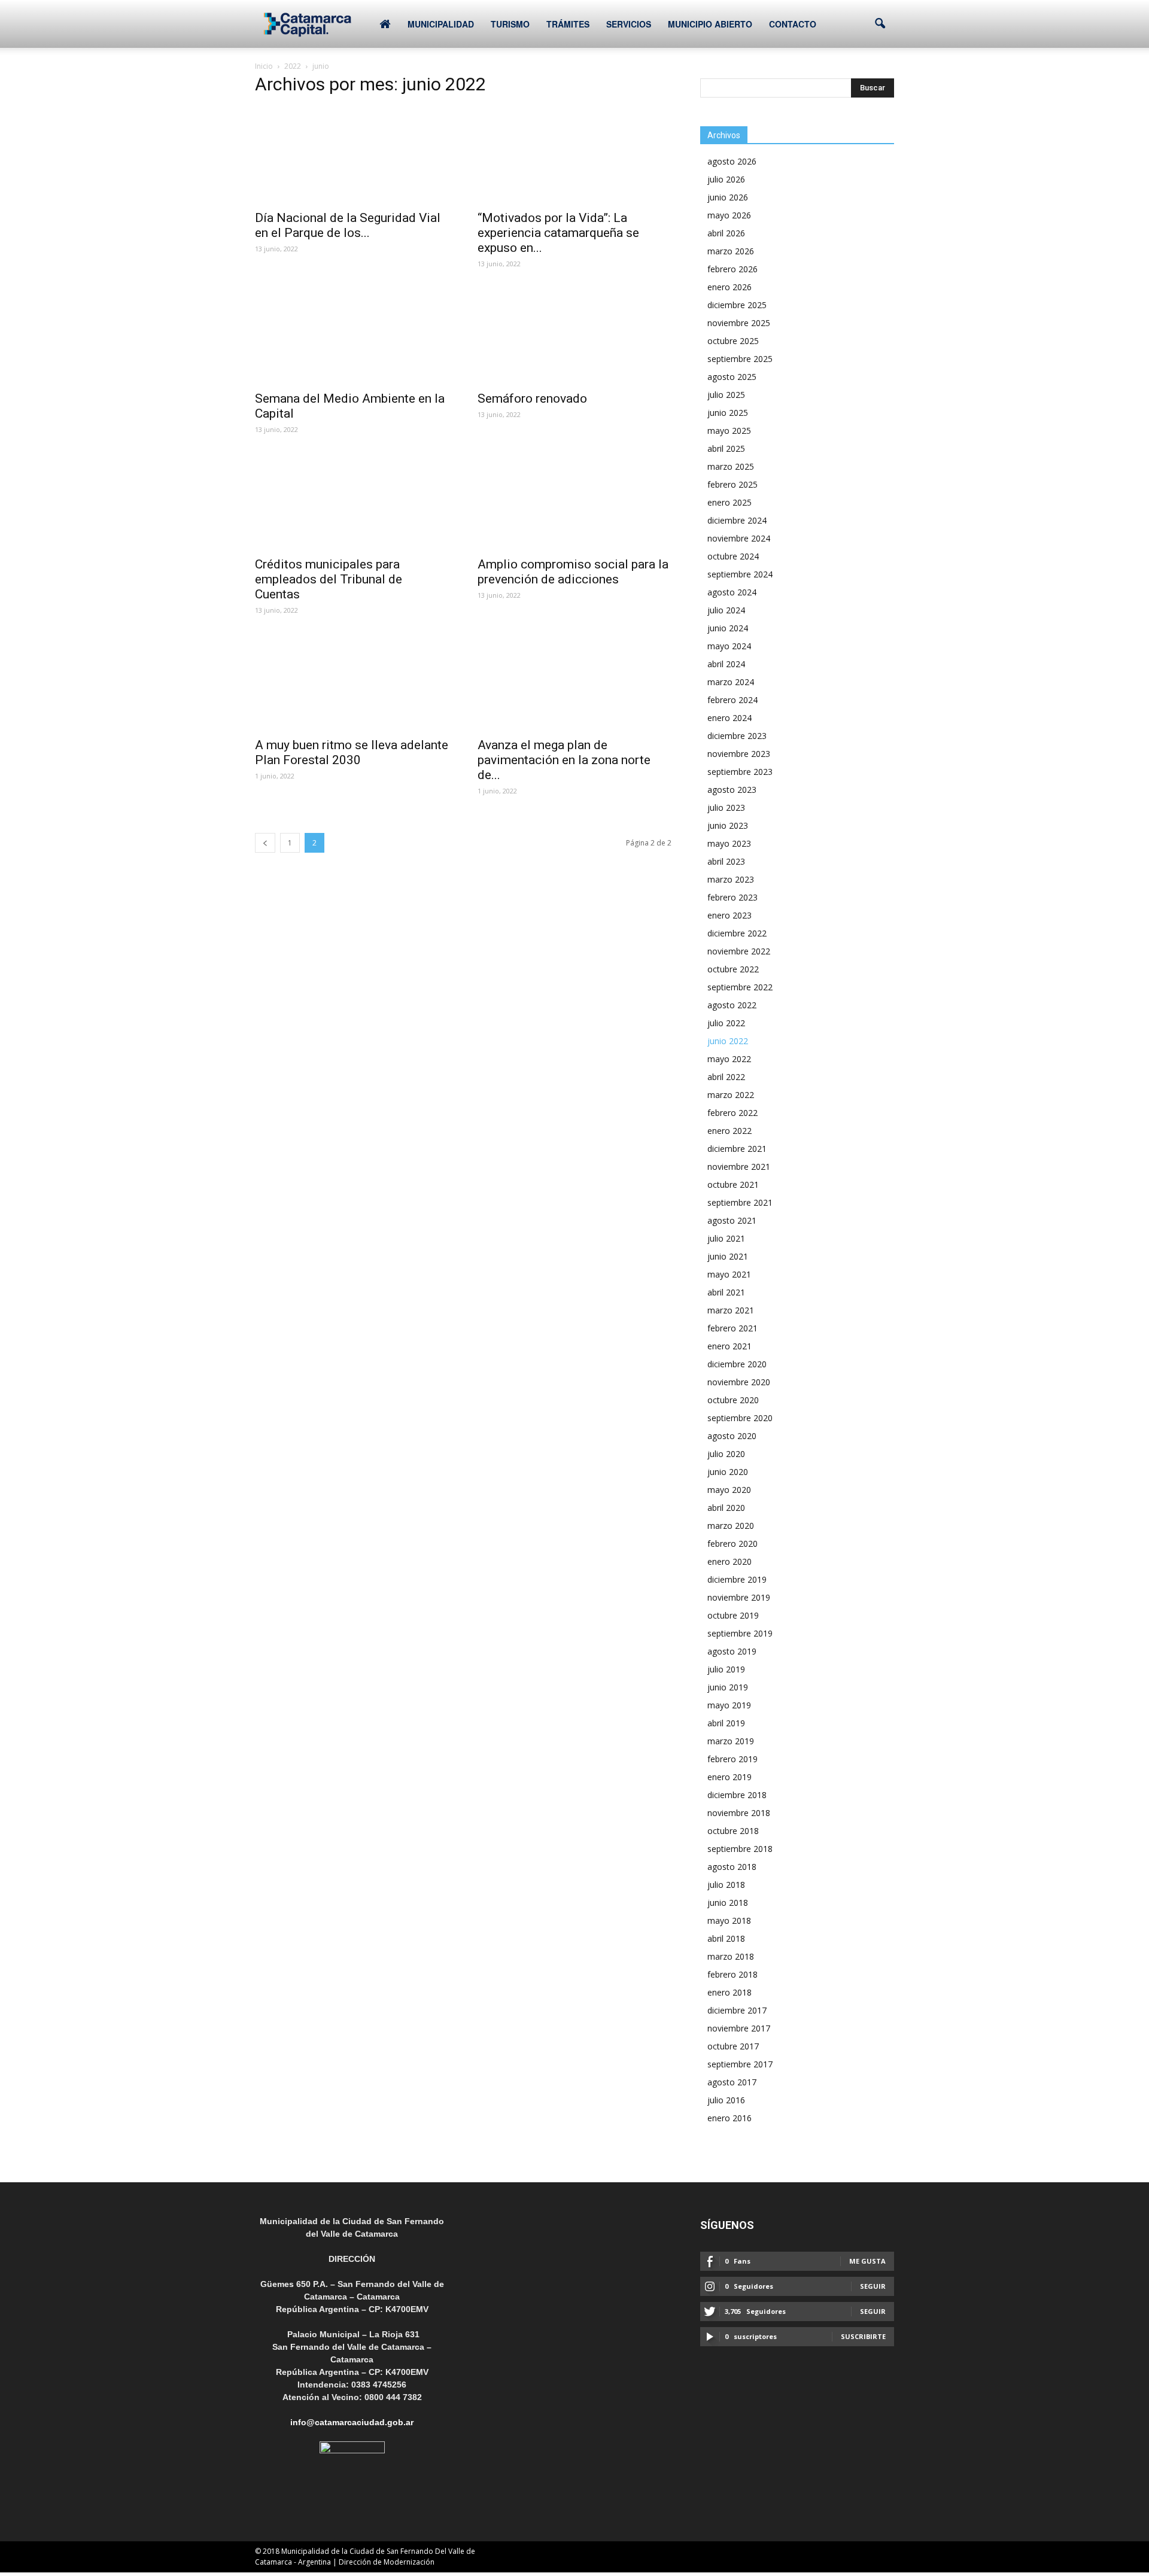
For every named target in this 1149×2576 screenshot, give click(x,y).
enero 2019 (729, 1777)
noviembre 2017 (739, 2028)
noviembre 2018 (739, 1813)
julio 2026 (726, 179)
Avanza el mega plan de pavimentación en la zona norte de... (564, 760)
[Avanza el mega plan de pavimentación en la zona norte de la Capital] (574, 682)
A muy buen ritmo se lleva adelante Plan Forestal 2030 (352, 752)
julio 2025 (726, 395)
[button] (880, 24)
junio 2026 (728, 197)
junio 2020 (728, 1472)
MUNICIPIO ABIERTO (710, 24)
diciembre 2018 (737, 1795)
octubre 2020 (733, 1400)
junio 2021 (728, 1256)
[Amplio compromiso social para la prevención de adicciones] (574, 501)
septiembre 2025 (740, 359)
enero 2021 (729, 1346)
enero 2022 (729, 1131)
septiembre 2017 (740, 2064)
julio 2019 (726, 1669)
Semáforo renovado (532, 399)
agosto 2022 (732, 1005)
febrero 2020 (732, 1544)
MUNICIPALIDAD (441, 24)
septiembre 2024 (740, 574)
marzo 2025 (731, 466)
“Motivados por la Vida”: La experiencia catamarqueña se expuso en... (558, 233)
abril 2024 (726, 664)
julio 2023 (726, 808)
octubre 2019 (733, 1615)
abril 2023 (726, 861)
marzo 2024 (731, 682)
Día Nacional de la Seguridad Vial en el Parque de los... (348, 225)
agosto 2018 (732, 1867)
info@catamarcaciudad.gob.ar (352, 2422)
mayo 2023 (729, 843)
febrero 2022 (732, 1113)
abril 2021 (726, 1292)
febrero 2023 (732, 897)
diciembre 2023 (737, 736)
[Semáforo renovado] (574, 336)
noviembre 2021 (739, 1167)
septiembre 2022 (740, 987)
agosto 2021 (732, 1220)
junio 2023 (728, 825)
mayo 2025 (729, 431)
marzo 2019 (731, 1741)
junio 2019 (728, 1687)
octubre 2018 (733, 1831)
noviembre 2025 (739, 323)
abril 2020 (726, 1508)
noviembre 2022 (739, 951)
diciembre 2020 (737, 1364)
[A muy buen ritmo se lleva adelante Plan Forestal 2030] (352, 682)
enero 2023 (729, 915)
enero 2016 (729, 2118)
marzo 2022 (731, 1095)
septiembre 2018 (740, 1849)
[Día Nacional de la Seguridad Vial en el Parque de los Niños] (352, 155)
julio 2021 (726, 1238)
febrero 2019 (732, 1759)
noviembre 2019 (739, 1597)
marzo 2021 (731, 1310)
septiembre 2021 (740, 1202)
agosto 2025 (732, 377)
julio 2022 (726, 1023)
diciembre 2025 (737, 305)
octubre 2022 (733, 969)
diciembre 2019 (737, 1579)
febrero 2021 (732, 1328)
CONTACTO (793, 24)
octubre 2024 (733, 556)
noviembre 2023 (739, 754)
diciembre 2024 (737, 520)
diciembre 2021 (737, 1149)
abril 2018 (726, 1938)
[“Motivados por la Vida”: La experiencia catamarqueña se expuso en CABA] (574, 155)
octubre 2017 (733, 2046)
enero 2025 (729, 502)
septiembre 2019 (740, 1633)
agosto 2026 (732, 161)
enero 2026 (729, 287)
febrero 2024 (732, 700)
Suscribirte (863, 2336)
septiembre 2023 (740, 772)
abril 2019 (726, 1723)
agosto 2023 (732, 790)
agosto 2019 (732, 1651)
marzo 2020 (731, 1526)
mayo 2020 (729, 1490)
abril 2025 (726, 448)
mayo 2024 (729, 646)
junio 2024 (728, 628)
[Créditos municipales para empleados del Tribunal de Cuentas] (352, 501)
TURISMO (510, 24)
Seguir (873, 2286)
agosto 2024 (732, 592)
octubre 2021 (733, 1184)
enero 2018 (729, 1992)
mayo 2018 (729, 1920)
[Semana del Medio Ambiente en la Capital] (352, 336)
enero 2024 (729, 718)
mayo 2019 (729, 1705)
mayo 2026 (729, 215)
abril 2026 (726, 233)
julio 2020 (726, 1454)
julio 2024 (726, 610)
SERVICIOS (629, 24)
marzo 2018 (731, 1956)
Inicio (264, 66)
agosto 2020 (732, 1436)
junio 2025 (728, 413)
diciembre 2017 (737, 2010)
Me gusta (867, 2261)
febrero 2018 (732, 1974)
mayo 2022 (729, 1059)
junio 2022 (728, 1041)
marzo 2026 (731, 251)
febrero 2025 (732, 484)
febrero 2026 (732, 269)
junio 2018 (728, 1903)
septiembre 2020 (740, 1418)
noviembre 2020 (739, 1382)
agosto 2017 (732, 2082)
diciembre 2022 (737, 933)
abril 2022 (726, 1077)
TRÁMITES (568, 24)
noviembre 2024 (739, 538)
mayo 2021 (729, 1274)
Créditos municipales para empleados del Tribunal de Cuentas (329, 579)
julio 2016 (726, 2100)
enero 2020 (729, 1561)
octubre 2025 (733, 341)
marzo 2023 (731, 879)
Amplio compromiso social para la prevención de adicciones (573, 572)
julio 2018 (726, 1885)
